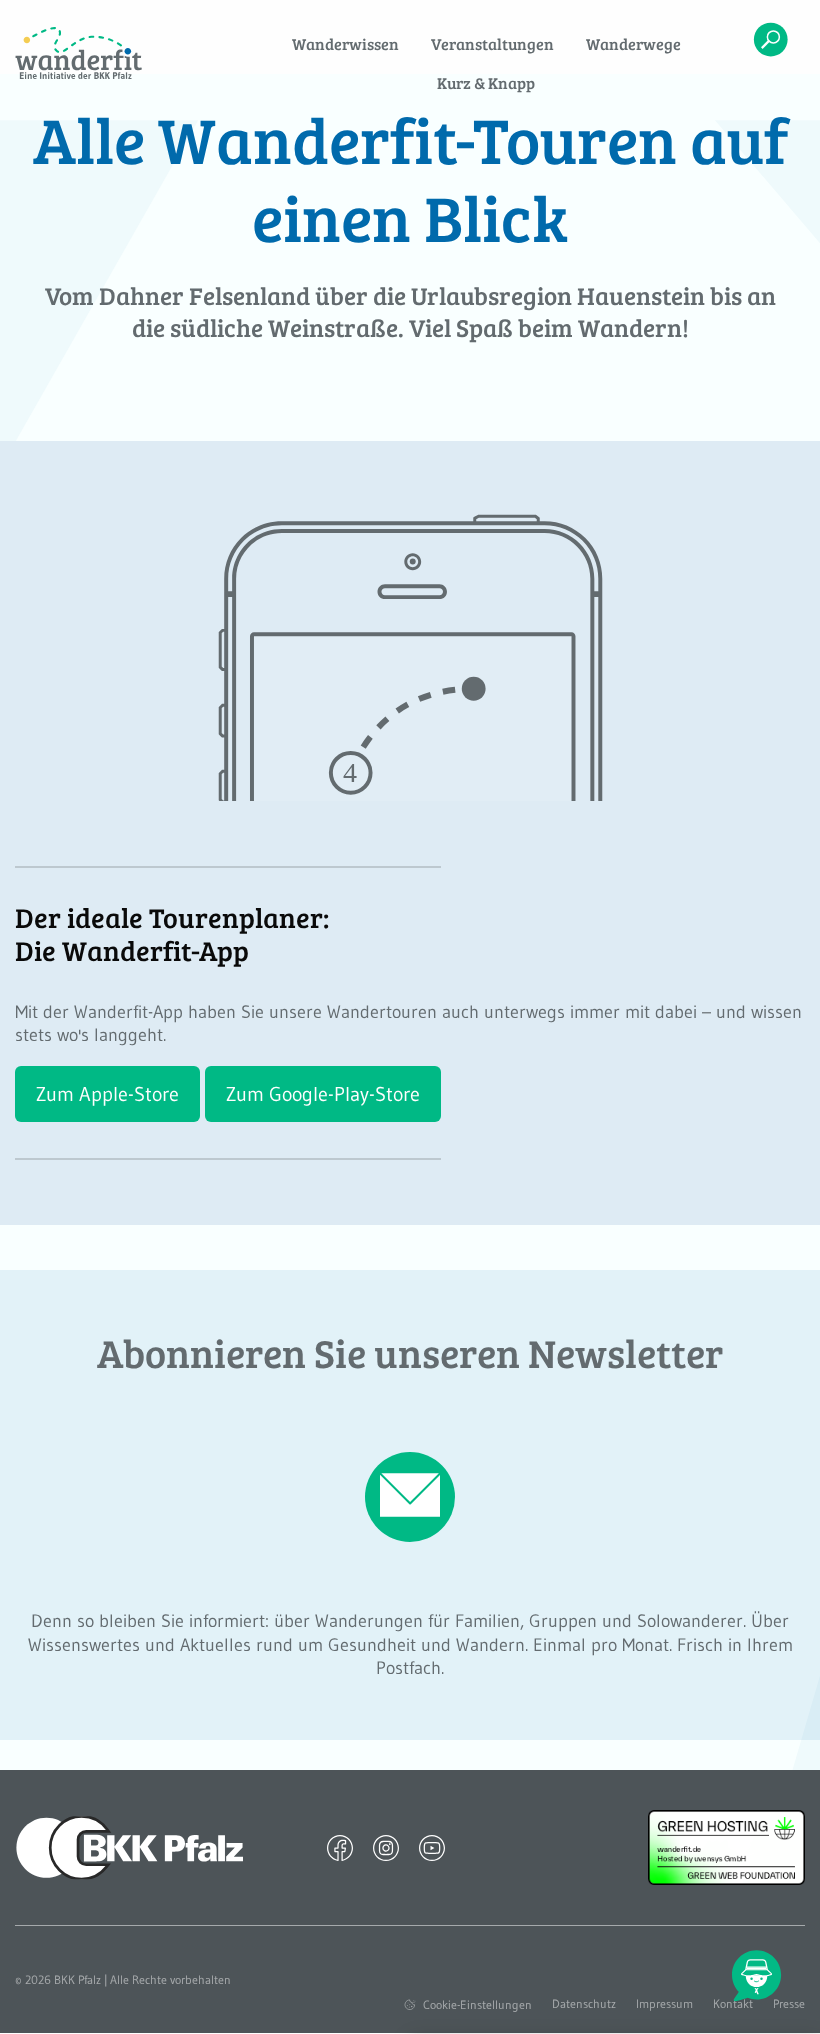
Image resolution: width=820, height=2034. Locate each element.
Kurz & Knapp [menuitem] (486, 82)
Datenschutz (584, 2004)
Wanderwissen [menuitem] (345, 43)
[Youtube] (432, 1847)
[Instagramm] (386, 1847)
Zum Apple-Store (107, 1094)
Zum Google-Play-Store (323, 1094)
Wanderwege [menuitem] (633, 43)
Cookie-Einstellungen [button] (477, 2004)
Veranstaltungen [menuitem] (492, 43)
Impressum (664, 2004)
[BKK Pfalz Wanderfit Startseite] (102, 53)
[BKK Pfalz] (130, 1846)
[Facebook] (340, 1847)
